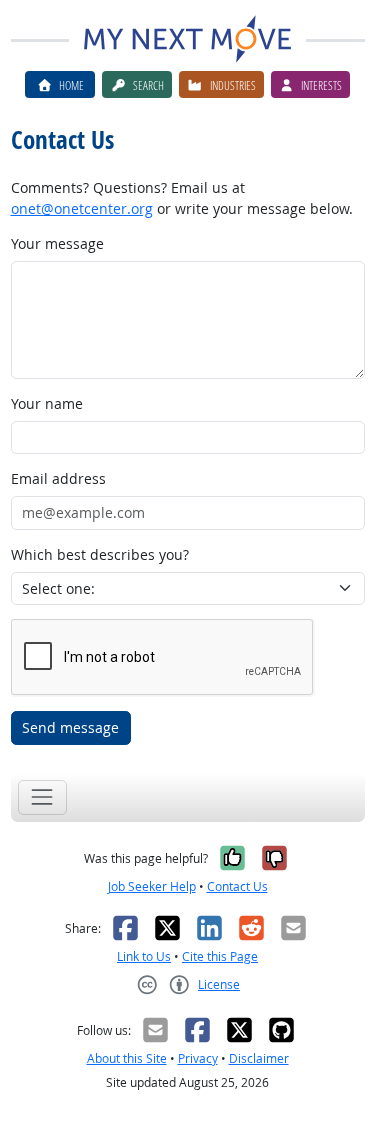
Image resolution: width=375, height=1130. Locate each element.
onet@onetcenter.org (82, 208)
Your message (57, 243)
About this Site (127, 1058)
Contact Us (237, 886)
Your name (47, 403)
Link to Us (144, 956)
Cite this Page (220, 956)
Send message (70, 727)
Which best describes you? (100, 554)
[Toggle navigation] (42, 797)
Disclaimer (259, 1058)
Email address (58, 478)
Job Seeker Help (152, 886)
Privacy (198, 1058)
